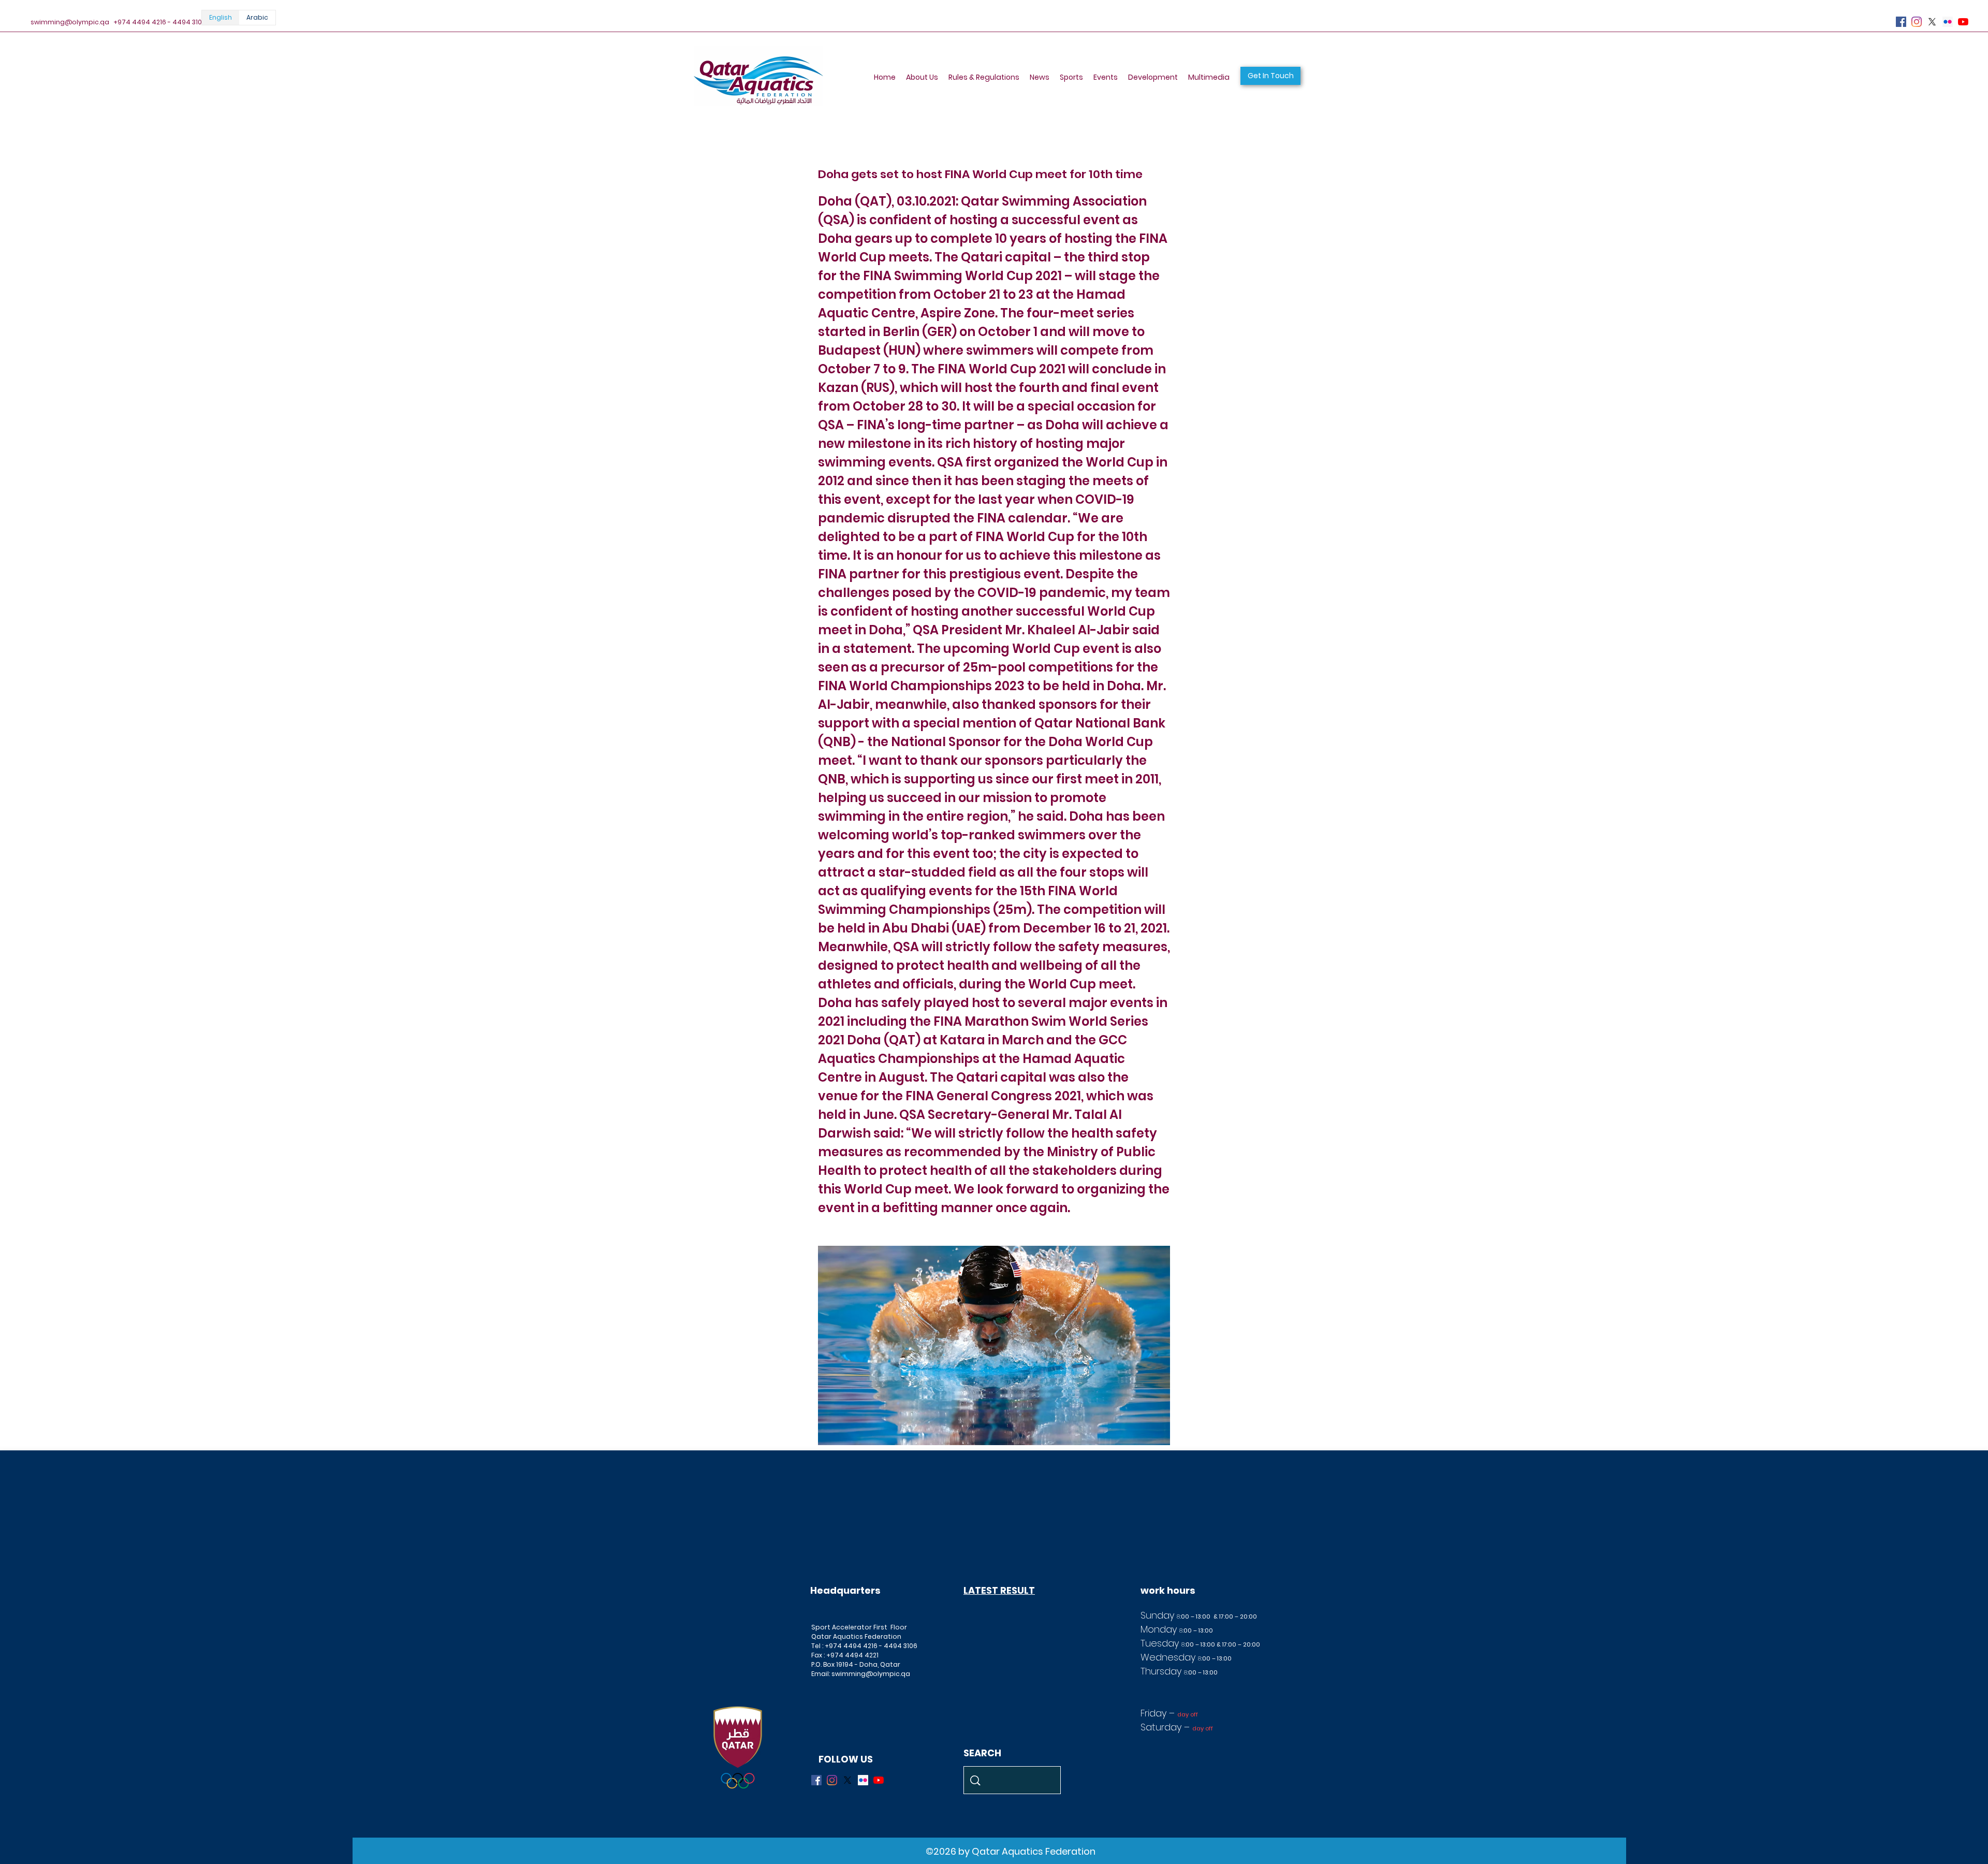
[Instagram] (1917, 22)
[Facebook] (1901, 22)
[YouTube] (1963, 22)
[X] (1932, 22)
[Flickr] (1948, 22)
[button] (1270, 76)
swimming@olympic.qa (70, 22)
